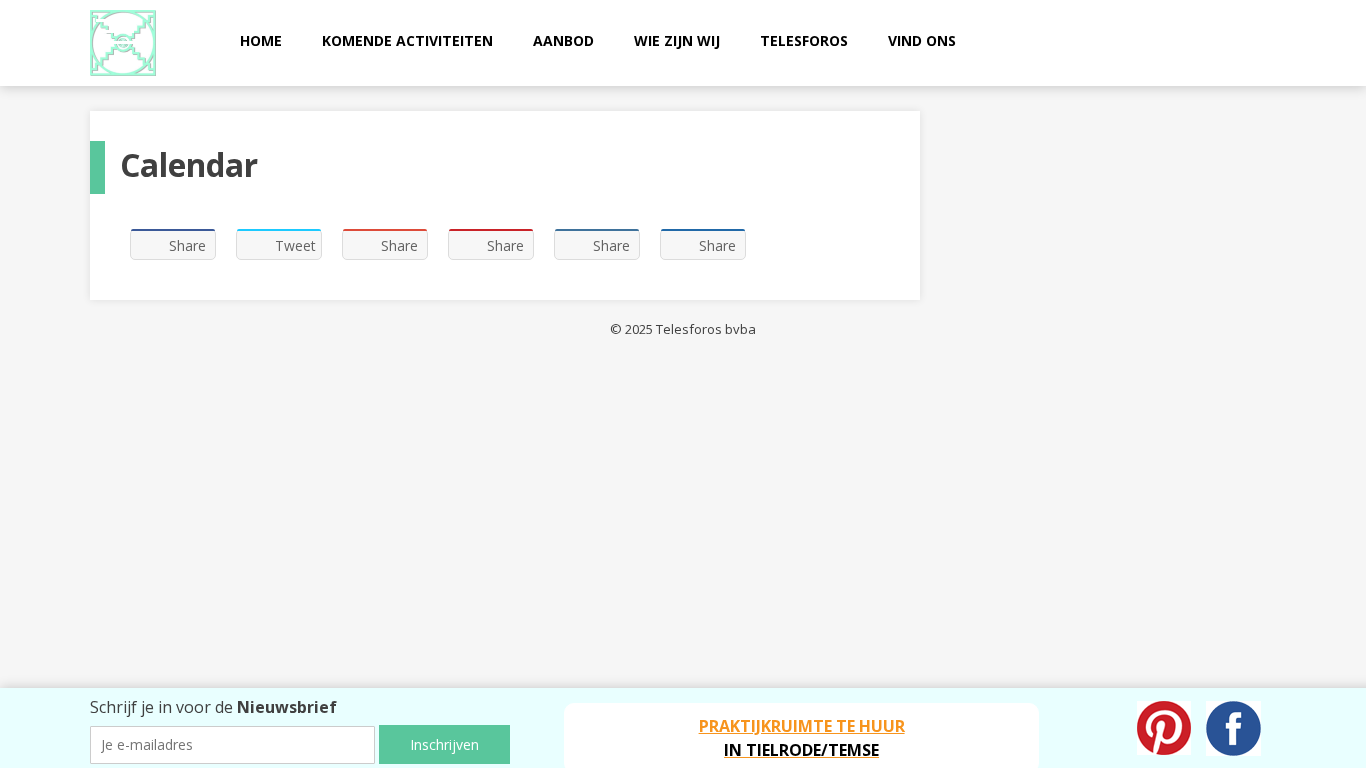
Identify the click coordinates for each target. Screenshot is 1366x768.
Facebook (1233, 728)
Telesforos (804, 40)
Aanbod (563, 40)
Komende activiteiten (407, 40)
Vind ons (922, 40)
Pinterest (1164, 728)
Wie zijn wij (677, 40)
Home (261, 40)
